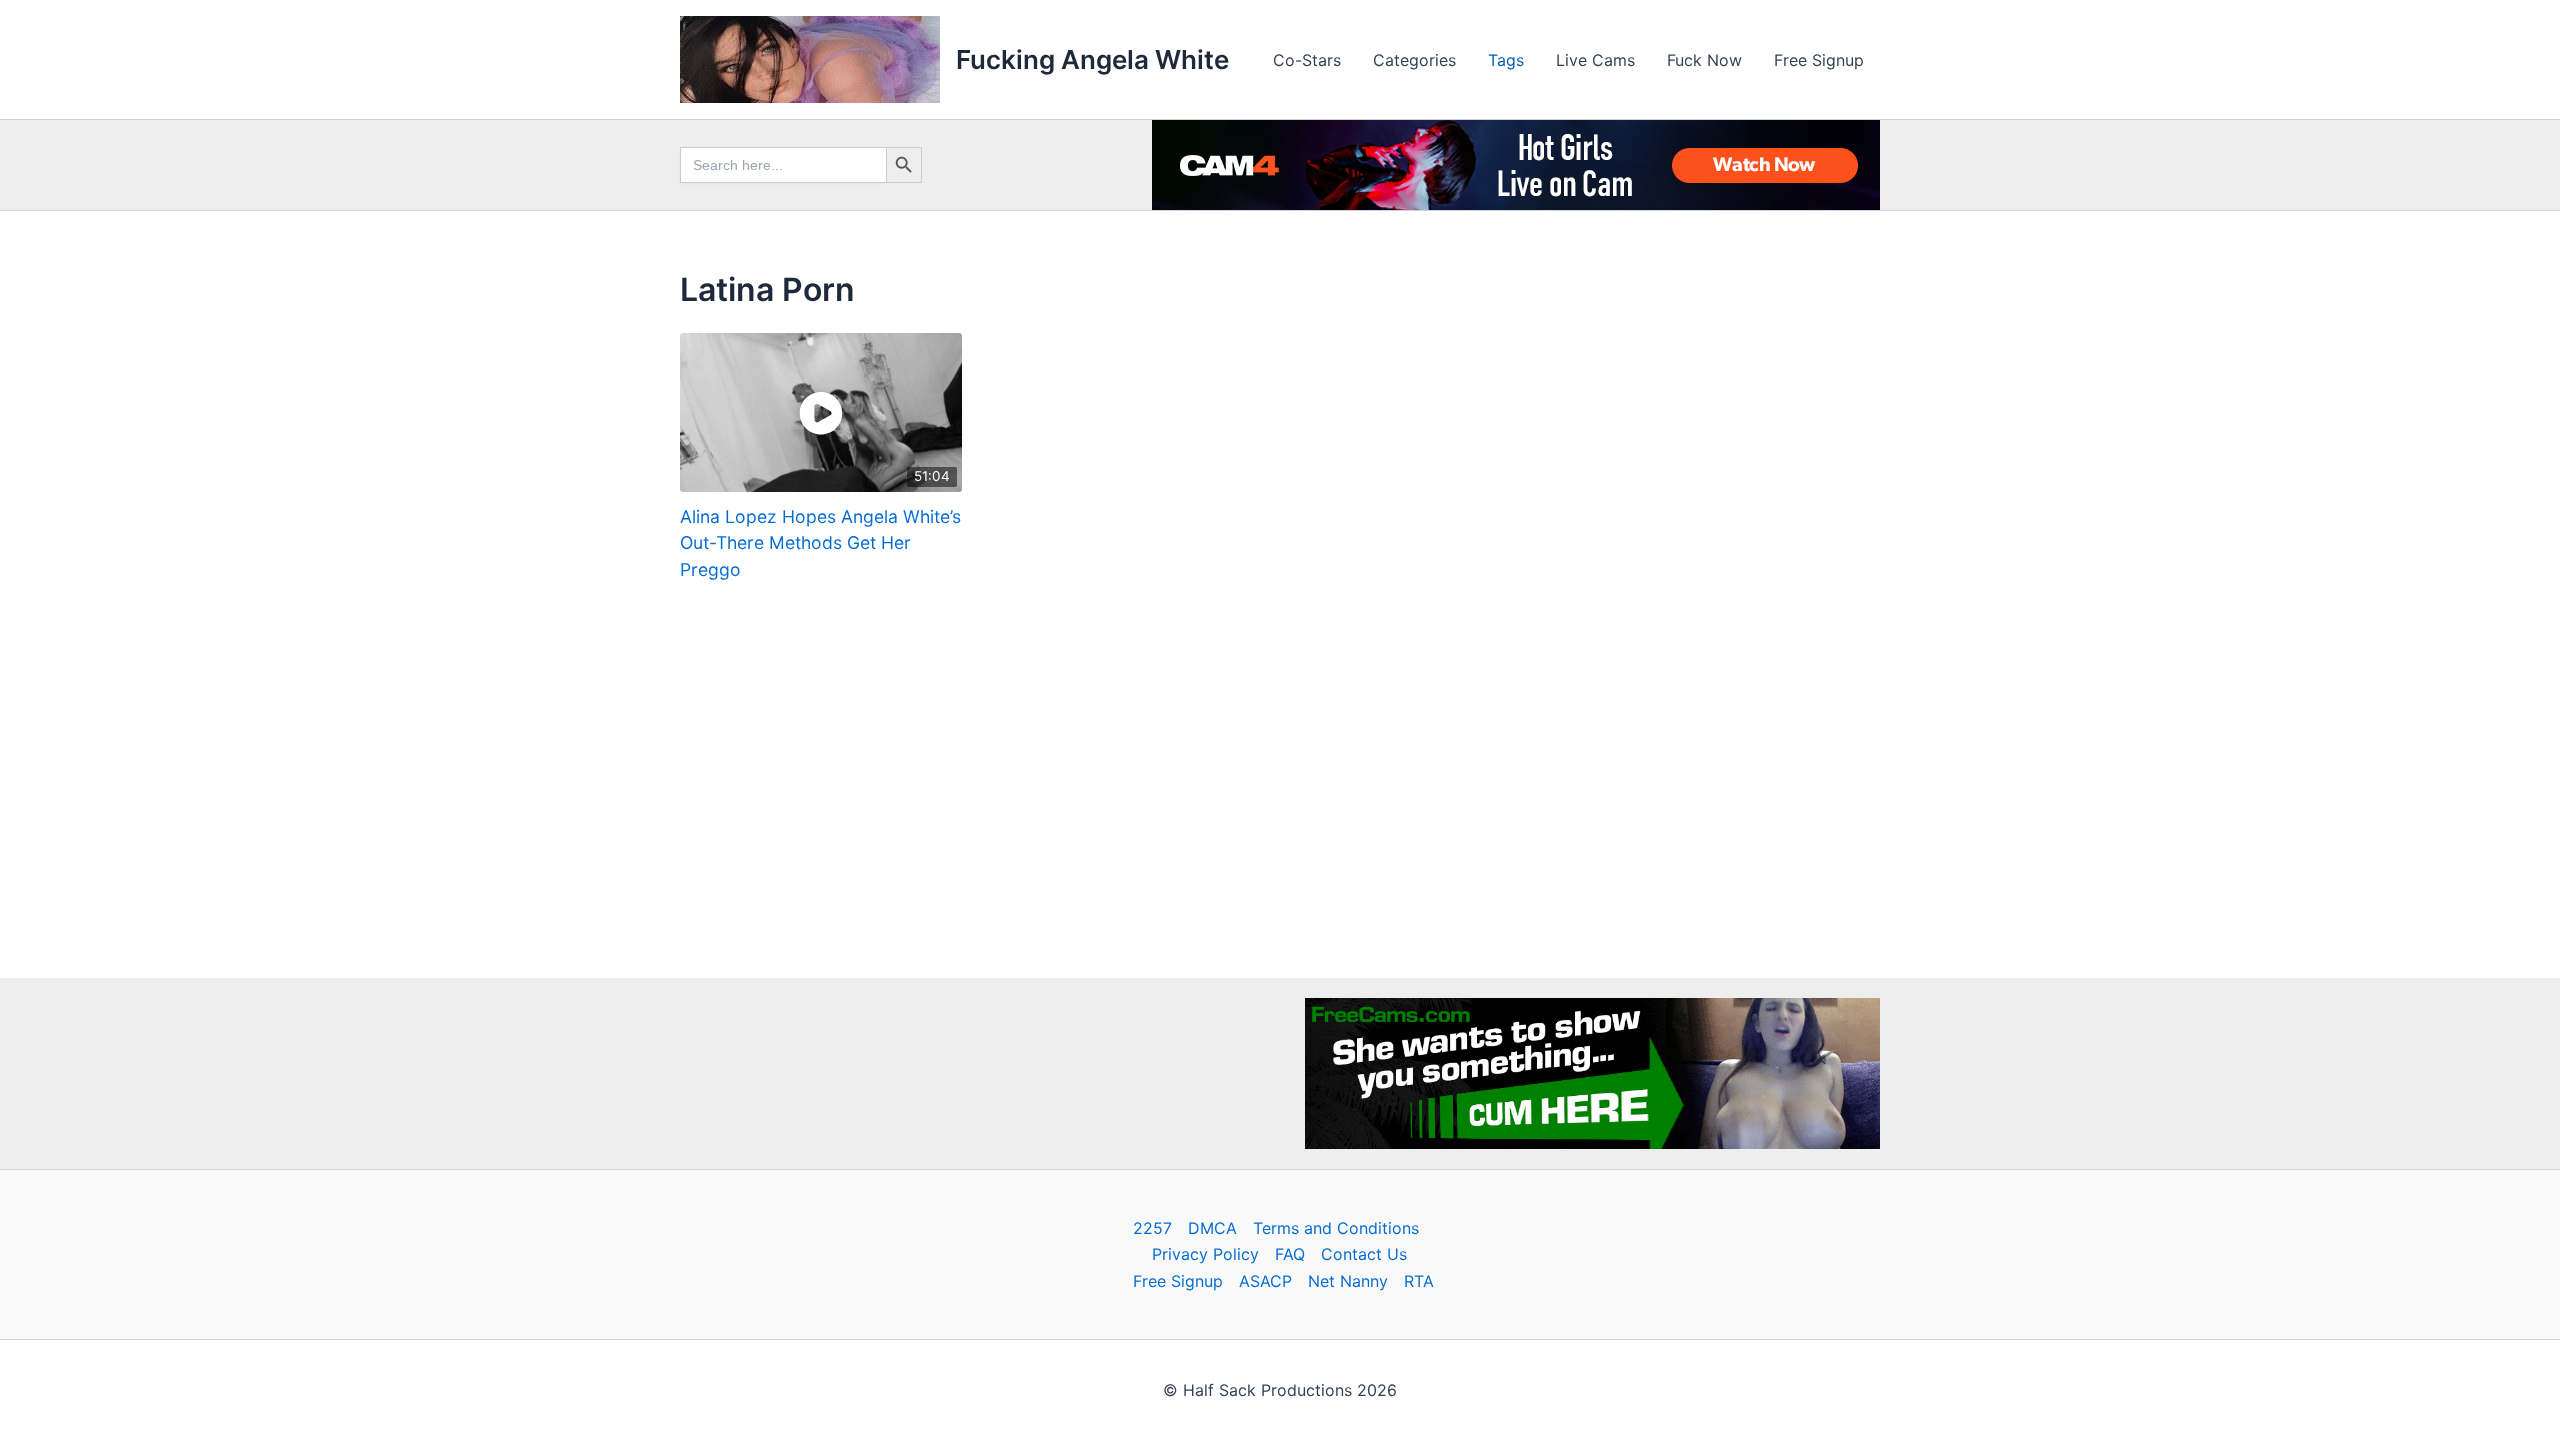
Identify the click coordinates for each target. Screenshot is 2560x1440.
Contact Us (1364, 1254)
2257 (1152, 1228)
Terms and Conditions (1336, 1228)
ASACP (1265, 1281)
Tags (1506, 60)
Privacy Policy (1205, 1254)
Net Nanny (1348, 1281)
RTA (1419, 1281)
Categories (1414, 60)
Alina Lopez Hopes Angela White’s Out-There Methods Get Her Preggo (820, 543)
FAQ (1290, 1254)
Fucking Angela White (1092, 59)
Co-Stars (1307, 60)
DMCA (1212, 1228)
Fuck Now (1704, 60)
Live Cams (1595, 60)
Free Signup (1819, 60)
